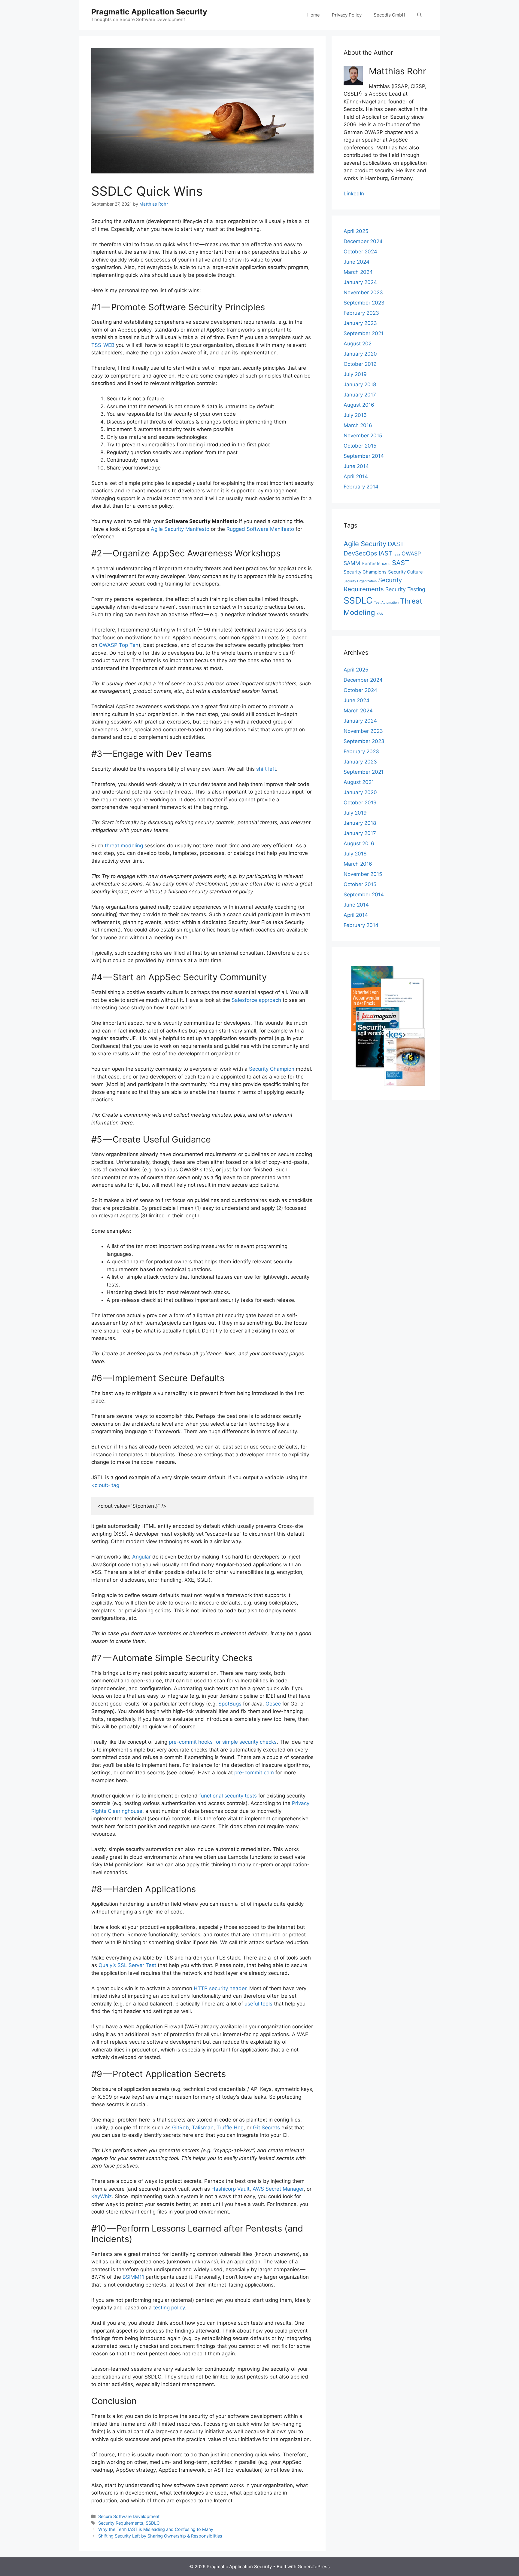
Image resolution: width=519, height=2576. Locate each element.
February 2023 (361, 313)
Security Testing (405, 589)
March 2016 (358, 425)
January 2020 (360, 354)
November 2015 (363, 436)
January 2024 (360, 282)
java (397, 554)
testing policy (169, 2308)
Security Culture (405, 572)
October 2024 (360, 252)
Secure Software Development (129, 2516)
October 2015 (360, 446)
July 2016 (355, 415)
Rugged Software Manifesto (260, 529)
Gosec (274, 1704)
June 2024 (357, 262)
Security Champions (365, 572)
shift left (266, 769)
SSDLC (153, 2523)
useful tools (258, 2004)
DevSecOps (360, 553)
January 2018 (360, 384)
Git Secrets (266, 2128)
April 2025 (356, 231)
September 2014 (364, 456)
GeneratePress (314, 2567)
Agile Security (365, 544)
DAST (396, 544)
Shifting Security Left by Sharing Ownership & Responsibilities (160, 2536)
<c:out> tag (105, 1485)
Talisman (203, 2128)
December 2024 (363, 241)
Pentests (371, 563)
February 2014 (361, 487)
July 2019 (355, 374)
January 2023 (360, 323)
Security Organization (360, 581)
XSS (380, 614)
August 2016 (359, 405)
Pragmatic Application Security (149, 12)
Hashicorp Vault (231, 2189)
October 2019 (360, 364)
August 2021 (359, 344)
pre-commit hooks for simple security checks (223, 1742)
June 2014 (356, 466)
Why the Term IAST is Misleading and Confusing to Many (156, 2529)
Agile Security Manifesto (180, 529)
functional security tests (228, 1796)
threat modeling (124, 846)
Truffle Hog (230, 2128)
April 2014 (356, 476)
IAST (385, 553)
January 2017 (360, 395)
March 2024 (358, 272)
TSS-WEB (103, 345)
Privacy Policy (347, 15)
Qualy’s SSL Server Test (127, 1965)
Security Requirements (121, 2523)
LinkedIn (354, 194)
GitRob (181, 2128)
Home (314, 15)
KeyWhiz (102, 2196)
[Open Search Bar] (419, 15)
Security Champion (272, 1069)
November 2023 (363, 292)
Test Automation (386, 603)
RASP (386, 564)
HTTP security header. (221, 1988)
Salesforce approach (256, 1000)
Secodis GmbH (389, 15)
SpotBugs (230, 1704)
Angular (141, 1557)
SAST (401, 563)
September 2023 (364, 303)
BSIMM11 (133, 2277)
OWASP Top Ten (119, 645)
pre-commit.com (254, 1773)
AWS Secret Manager (278, 2189)
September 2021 (364, 333)
